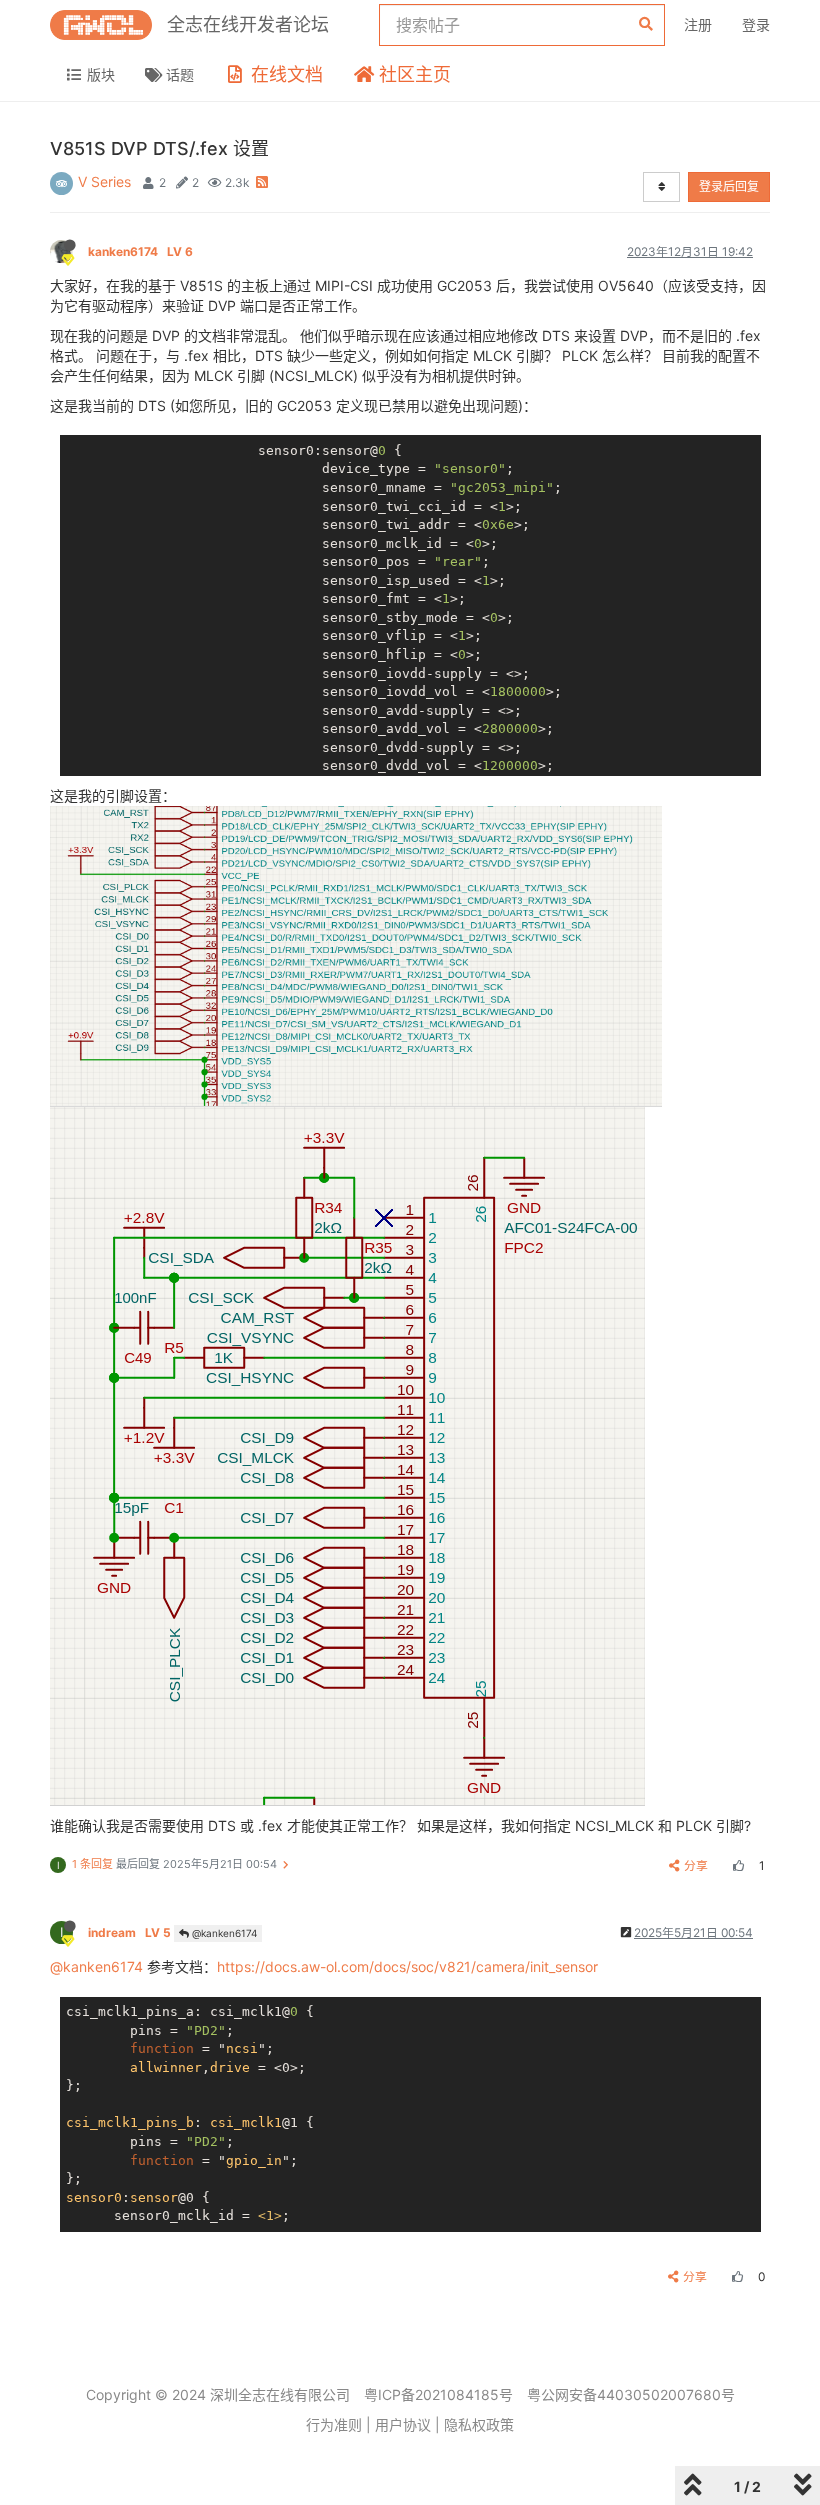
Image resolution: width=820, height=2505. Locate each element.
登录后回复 (729, 186)
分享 (696, 1865)
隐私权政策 (479, 2424)
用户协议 (403, 2424)
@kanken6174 (223, 1933)
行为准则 (334, 2424)
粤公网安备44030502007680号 (631, 2394)
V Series (104, 181)
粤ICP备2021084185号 (438, 2394)
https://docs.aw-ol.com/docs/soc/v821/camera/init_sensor (407, 1966)
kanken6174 (140, 251)
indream (129, 1932)
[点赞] (736, 1865)
